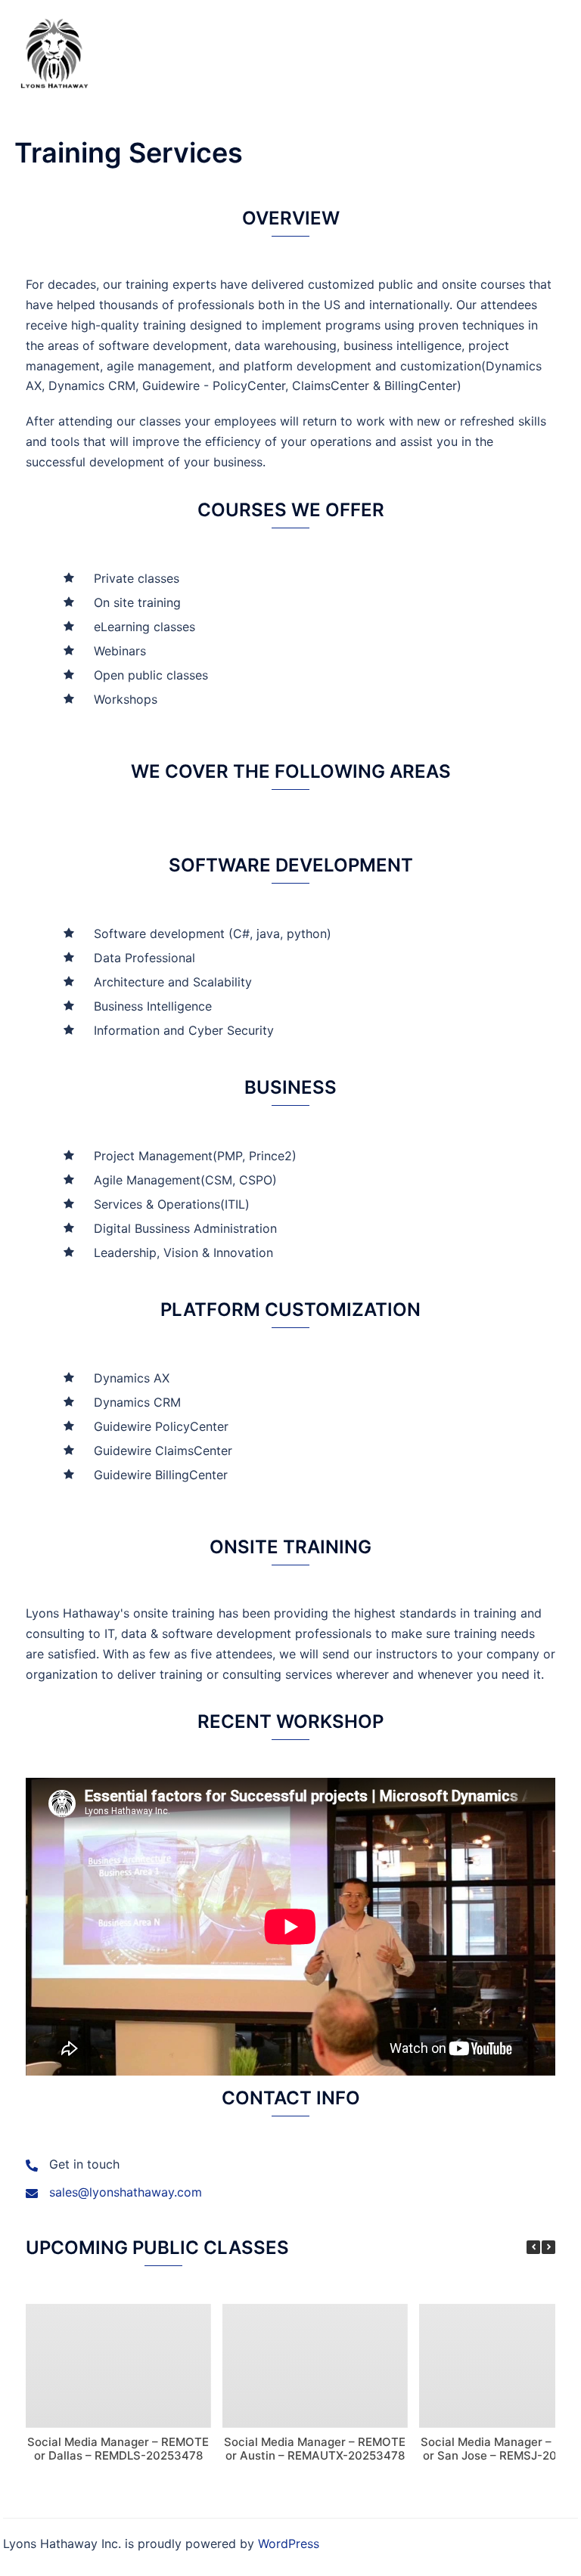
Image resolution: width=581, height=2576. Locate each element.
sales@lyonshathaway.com (126, 2192)
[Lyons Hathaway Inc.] (54, 51)
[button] (548, 2247)
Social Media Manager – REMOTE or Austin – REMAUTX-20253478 (315, 2449)
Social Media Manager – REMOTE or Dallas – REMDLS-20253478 (118, 2449)
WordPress (289, 2543)
